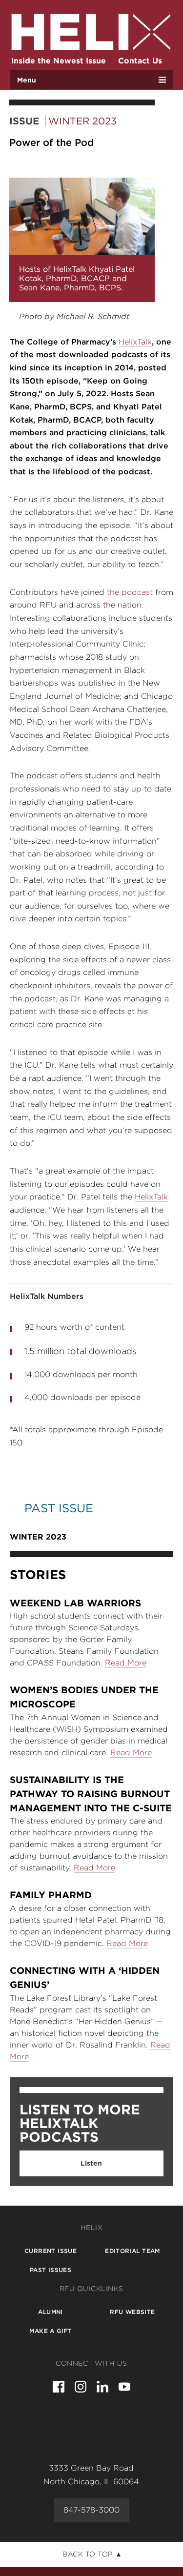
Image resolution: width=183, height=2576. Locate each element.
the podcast (130, 592)
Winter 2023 (82, 121)
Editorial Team (132, 2251)
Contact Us (140, 61)
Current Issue (51, 2251)
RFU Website (132, 2312)
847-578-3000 (91, 2510)
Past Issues (51, 2270)
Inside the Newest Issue (59, 61)
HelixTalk (135, 342)
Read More (126, 1663)
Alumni (50, 2312)
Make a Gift (50, 2331)
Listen (91, 2163)
